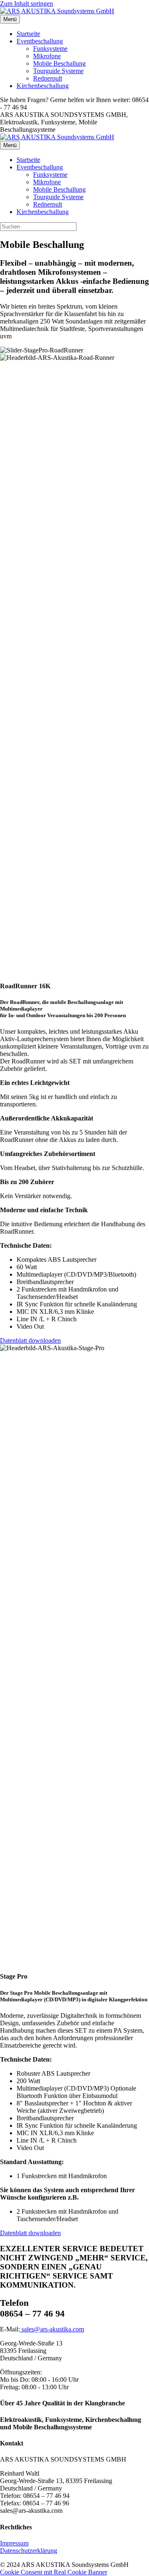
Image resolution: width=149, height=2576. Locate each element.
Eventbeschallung (40, 41)
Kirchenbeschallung (43, 86)
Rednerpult (48, 78)
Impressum (14, 2543)
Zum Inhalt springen (26, 4)
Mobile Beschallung (59, 63)
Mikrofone (47, 56)
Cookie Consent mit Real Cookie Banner (54, 2572)
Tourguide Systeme (58, 71)
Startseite (28, 34)
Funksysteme (50, 49)
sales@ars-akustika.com (52, 2329)
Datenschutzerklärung (29, 2551)
